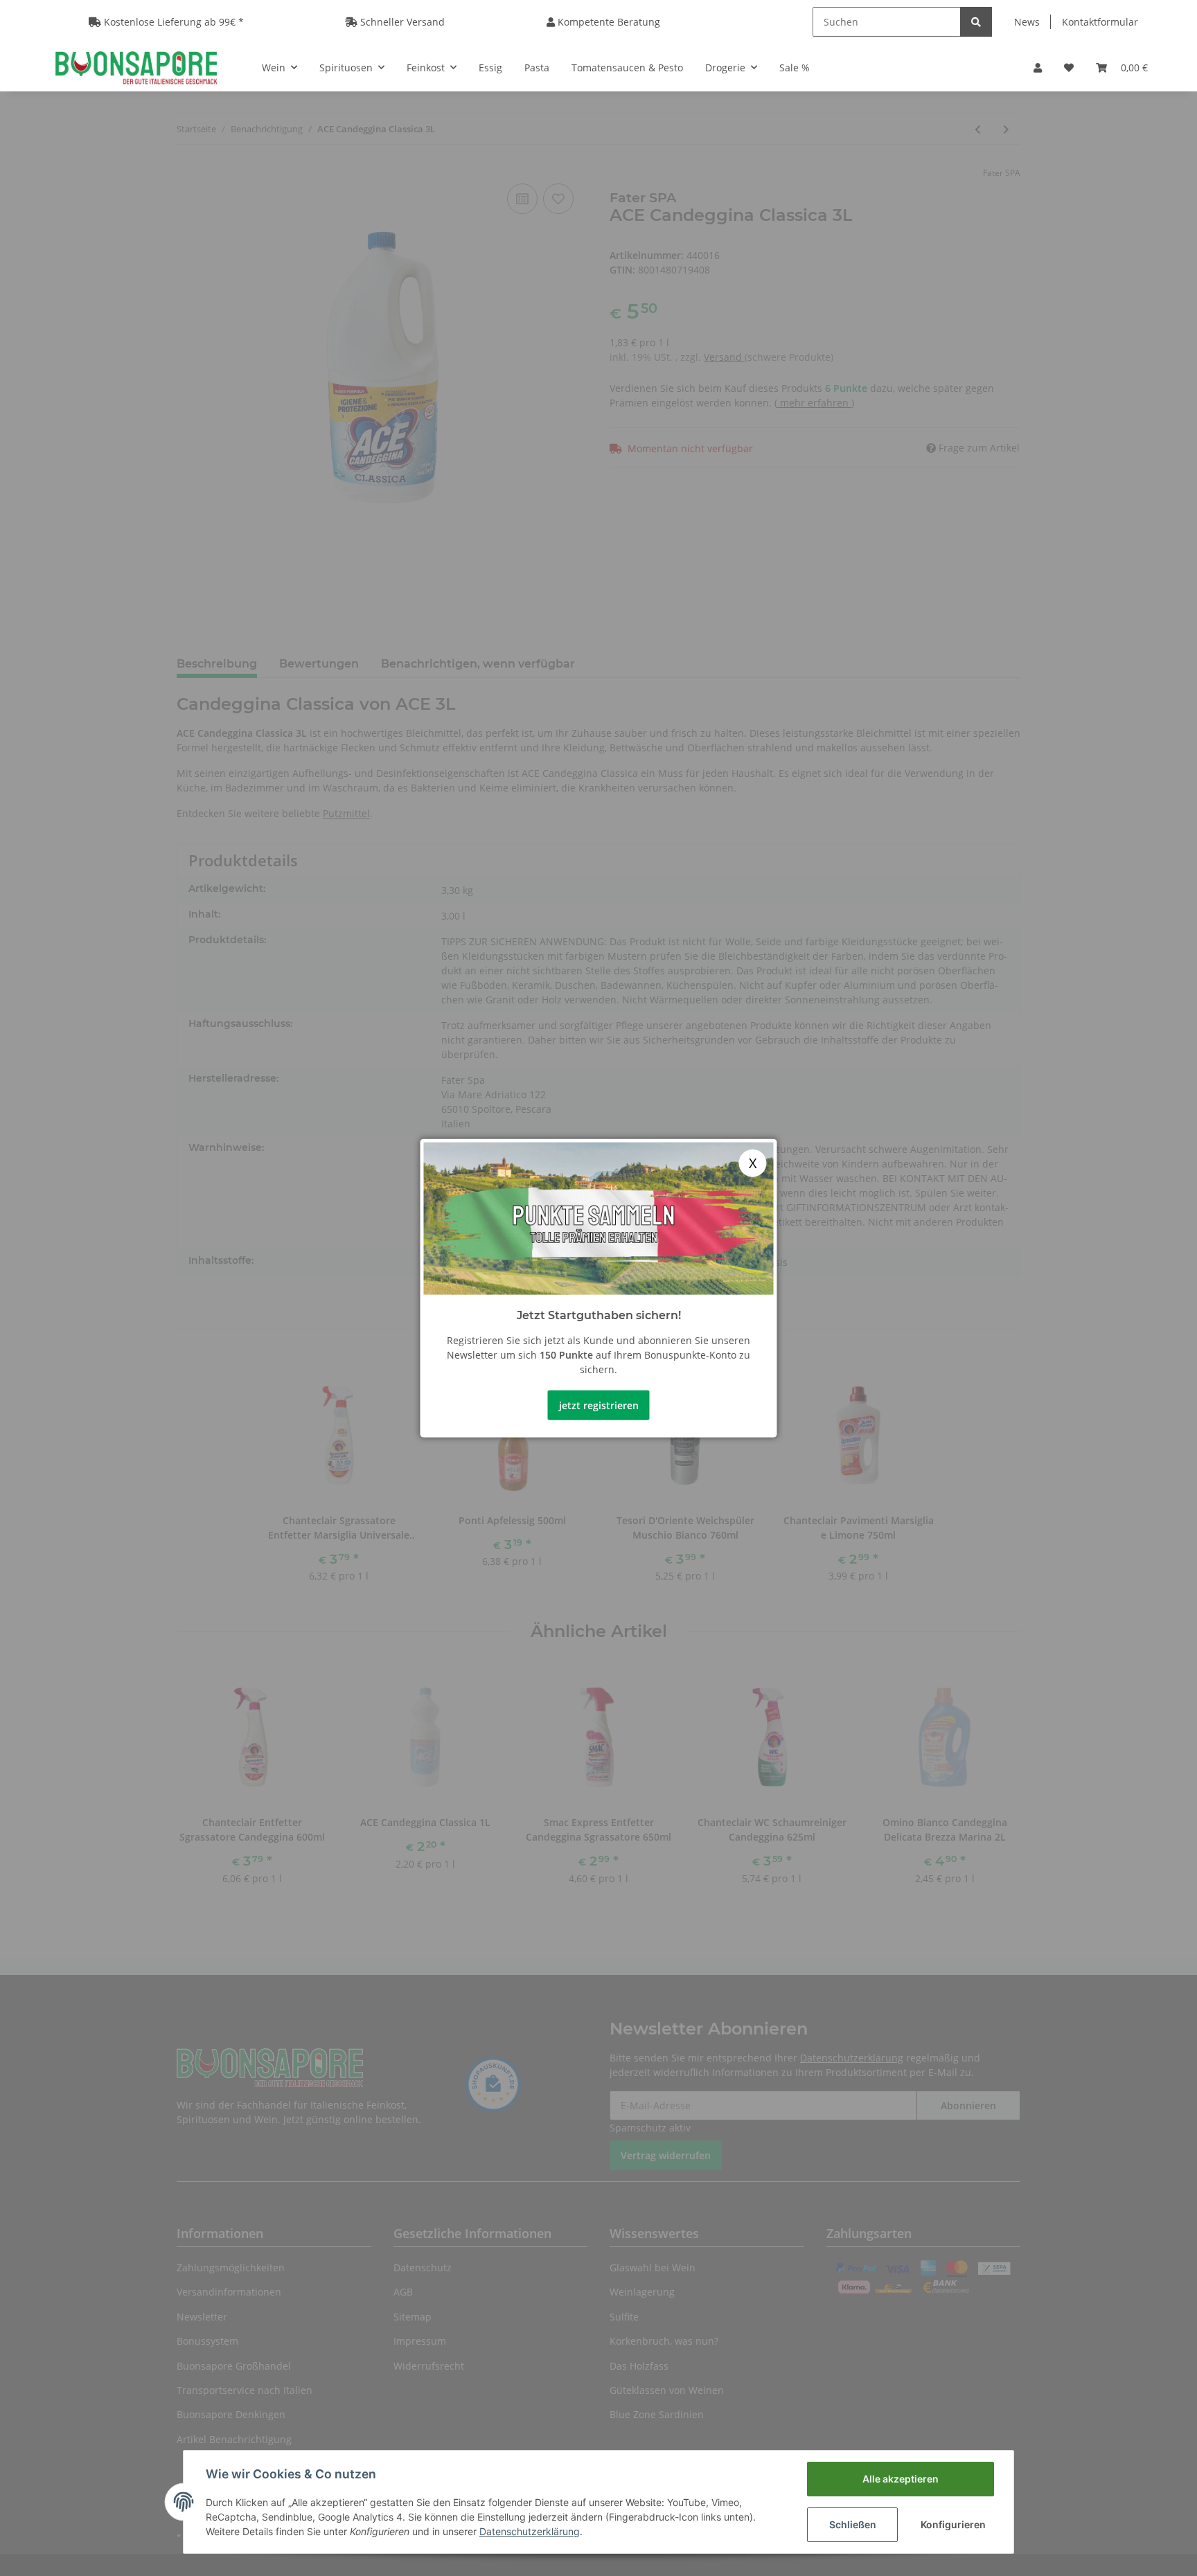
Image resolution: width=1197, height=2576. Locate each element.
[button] (1038, 68)
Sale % (795, 68)
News (1027, 22)
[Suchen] (976, 22)
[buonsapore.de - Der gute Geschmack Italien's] (136, 67)
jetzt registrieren (599, 1405)
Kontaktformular (1100, 22)
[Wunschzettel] (1069, 68)
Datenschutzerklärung (530, 2531)
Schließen (853, 2524)
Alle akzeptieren (901, 2479)
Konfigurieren (953, 2524)
